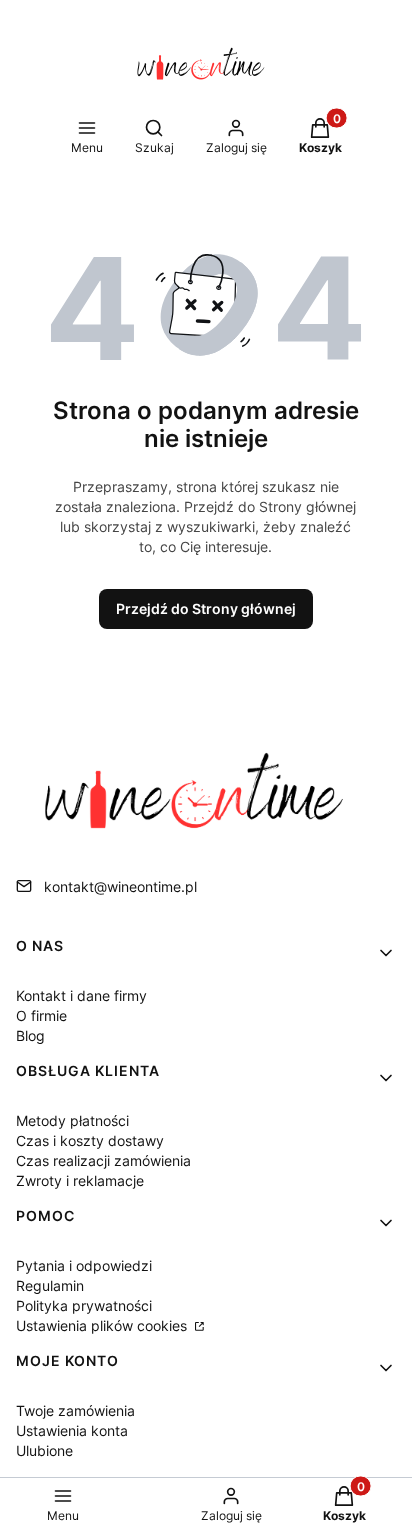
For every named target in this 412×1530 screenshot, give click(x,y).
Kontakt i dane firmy (81, 995)
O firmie (41, 1015)
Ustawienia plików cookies (103, 1325)
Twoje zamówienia (75, 1410)
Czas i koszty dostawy (90, 1140)
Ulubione (44, 1450)
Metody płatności (72, 1120)
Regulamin (50, 1285)
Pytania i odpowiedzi (84, 1265)
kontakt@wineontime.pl (120, 886)
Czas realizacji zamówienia (103, 1160)
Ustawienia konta (72, 1430)
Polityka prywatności (84, 1305)
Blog (30, 1035)
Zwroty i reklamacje (80, 1180)
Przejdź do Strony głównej (206, 608)
